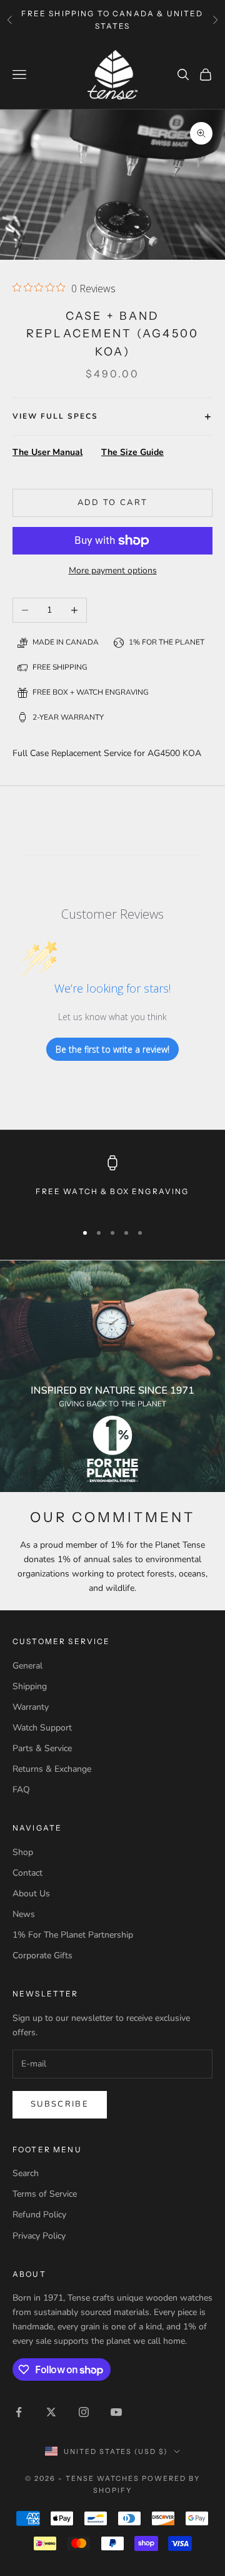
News (24, 1914)
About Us (31, 1894)
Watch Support (42, 1728)
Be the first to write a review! (112, 1049)
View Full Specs (55, 416)
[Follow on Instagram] (84, 2412)
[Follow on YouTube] (116, 2412)
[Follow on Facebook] (19, 2412)
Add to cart (113, 503)
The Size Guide (132, 452)
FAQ (21, 1790)
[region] (112, 1183)
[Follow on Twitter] (51, 2412)
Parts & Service (42, 1748)
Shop (23, 1852)
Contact (27, 1873)
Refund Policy (39, 2215)
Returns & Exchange (52, 1769)
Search (26, 2173)
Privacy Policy (39, 2236)
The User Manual (47, 452)
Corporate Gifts (42, 1955)
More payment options (113, 570)
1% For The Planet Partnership (73, 1935)
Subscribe (60, 2104)
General (27, 1666)
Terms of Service (45, 2194)
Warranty (31, 1707)
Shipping (30, 1686)
